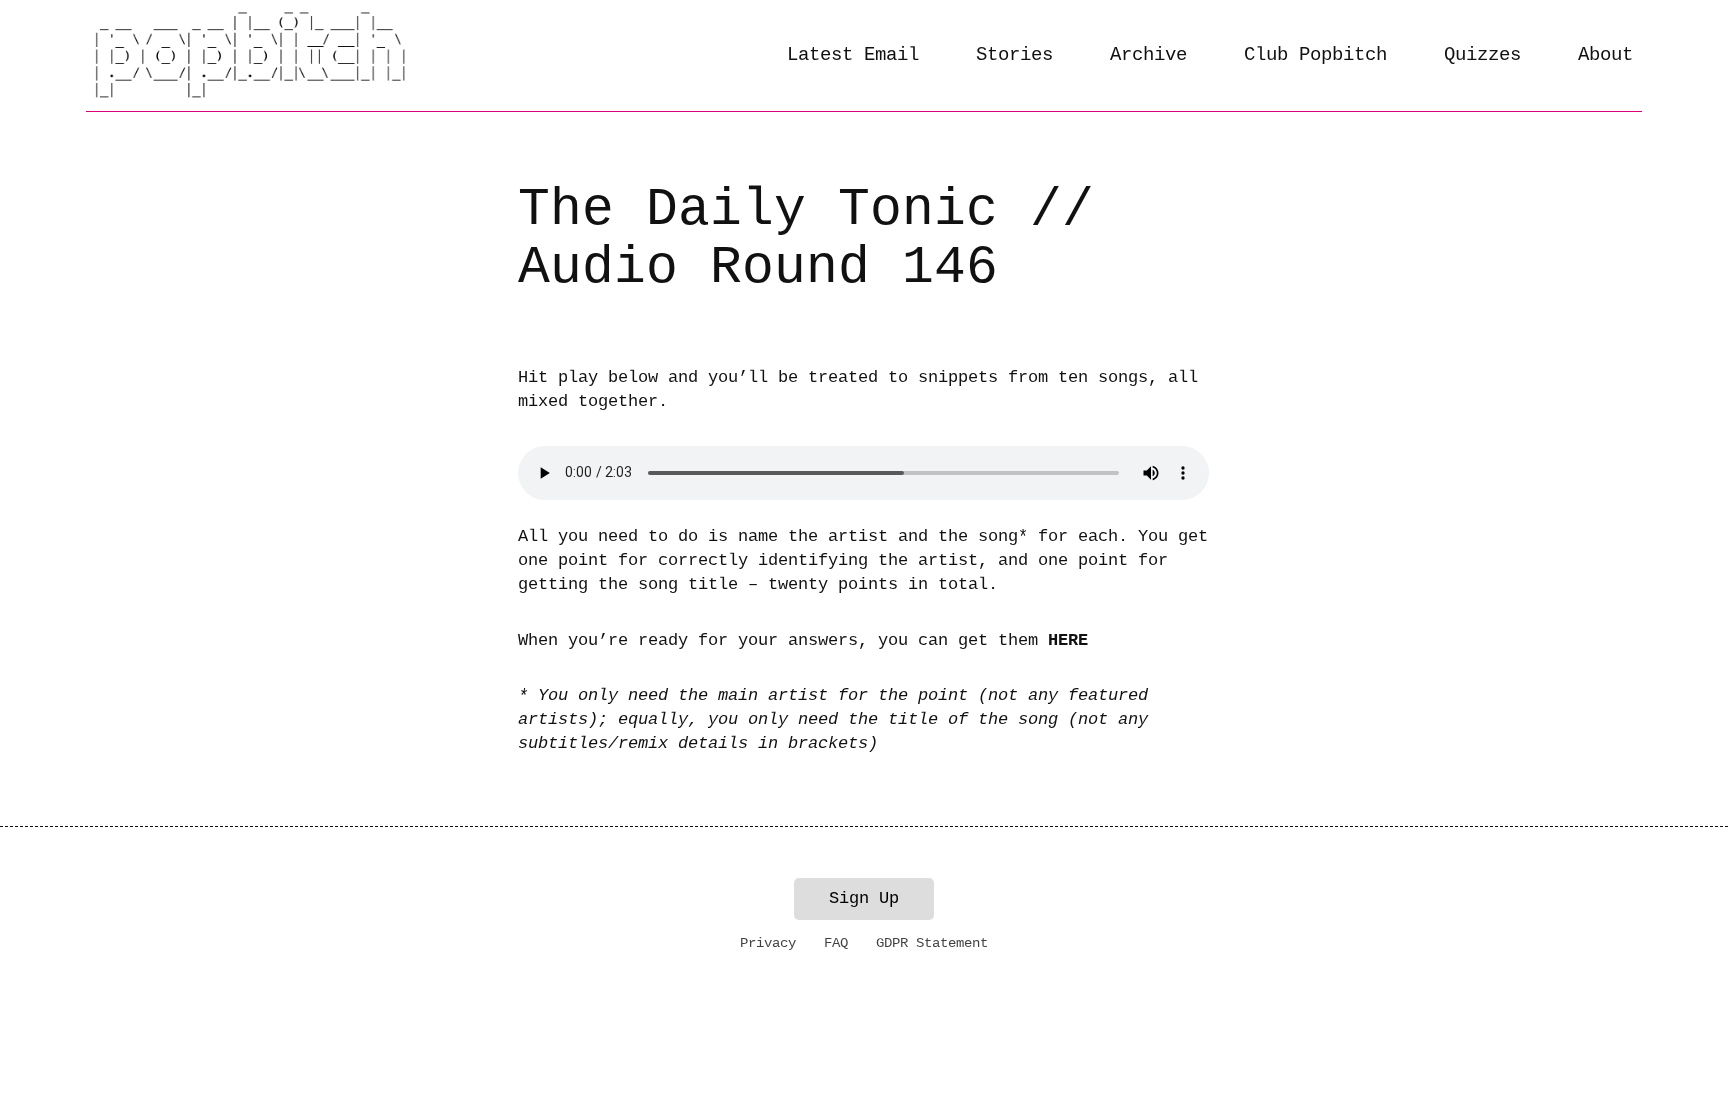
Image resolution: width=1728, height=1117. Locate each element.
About (1605, 55)
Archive (1148, 55)
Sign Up (864, 898)
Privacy (768, 943)
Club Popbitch (1315, 55)
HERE (1068, 640)
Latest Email (853, 55)
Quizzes (1482, 55)
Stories (1014, 55)
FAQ (836, 943)
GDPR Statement (932, 943)
